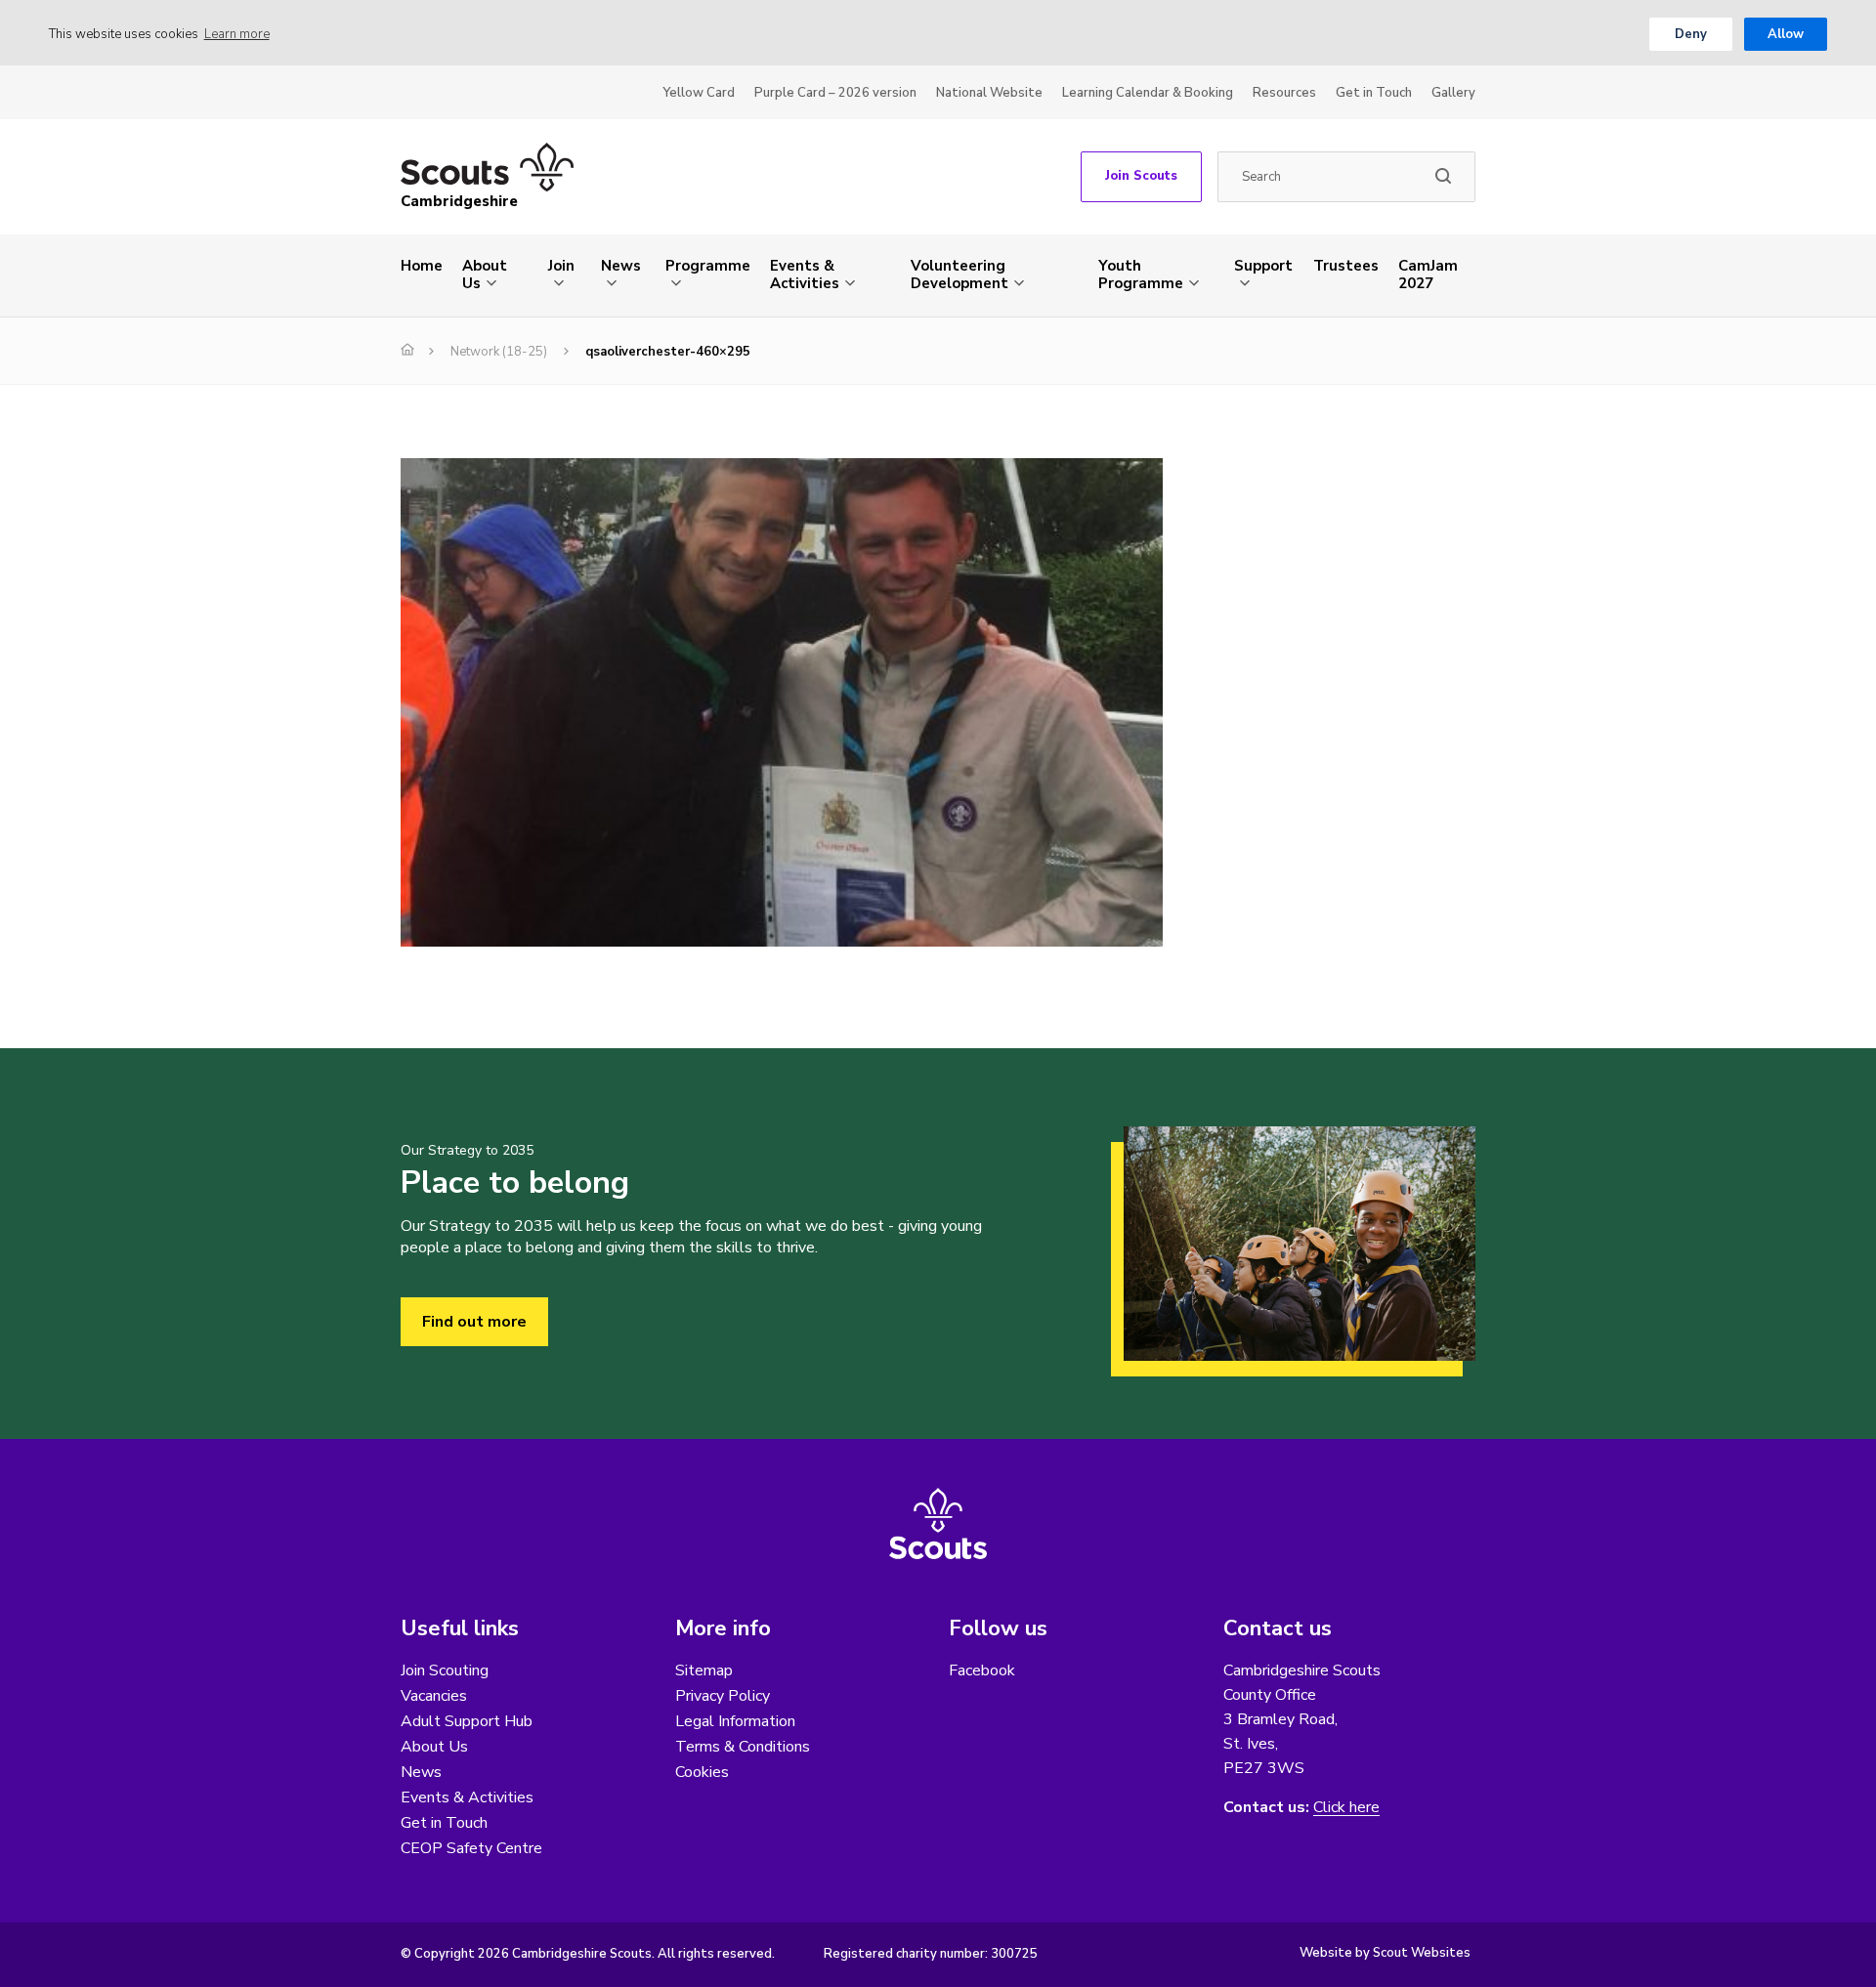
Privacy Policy (723, 1696)
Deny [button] (1691, 34)
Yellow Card (699, 93)
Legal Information (735, 1721)
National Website (989, 93)
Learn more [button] (237, 34)
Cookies (702, 1772)
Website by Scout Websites (1385, 1953)
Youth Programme (1141, 275)
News (621, 266)
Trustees (1346, 266)
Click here (1346, 1808)
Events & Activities (805, 275)
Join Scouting (445, 1670)
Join (561, 266)
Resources (1284, 93)
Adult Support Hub (467, 1721)
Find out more (474, 1322)
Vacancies (434, 1696)
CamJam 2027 (1428, 275)
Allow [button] (1786, 34)
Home (422, 266)
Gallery (1453, 93)
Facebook (982, 1670)
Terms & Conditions (743, 1747)
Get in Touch (1374, 93)
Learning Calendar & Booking (1148, 93)
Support (1263, 266)
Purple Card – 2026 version (835, 93)
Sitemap (704, 1670)
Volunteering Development (959, 275)
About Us (485, 275)
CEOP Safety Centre (471, 1848)
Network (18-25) (499, 352)
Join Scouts (1141, 176)
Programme (708, 266)
